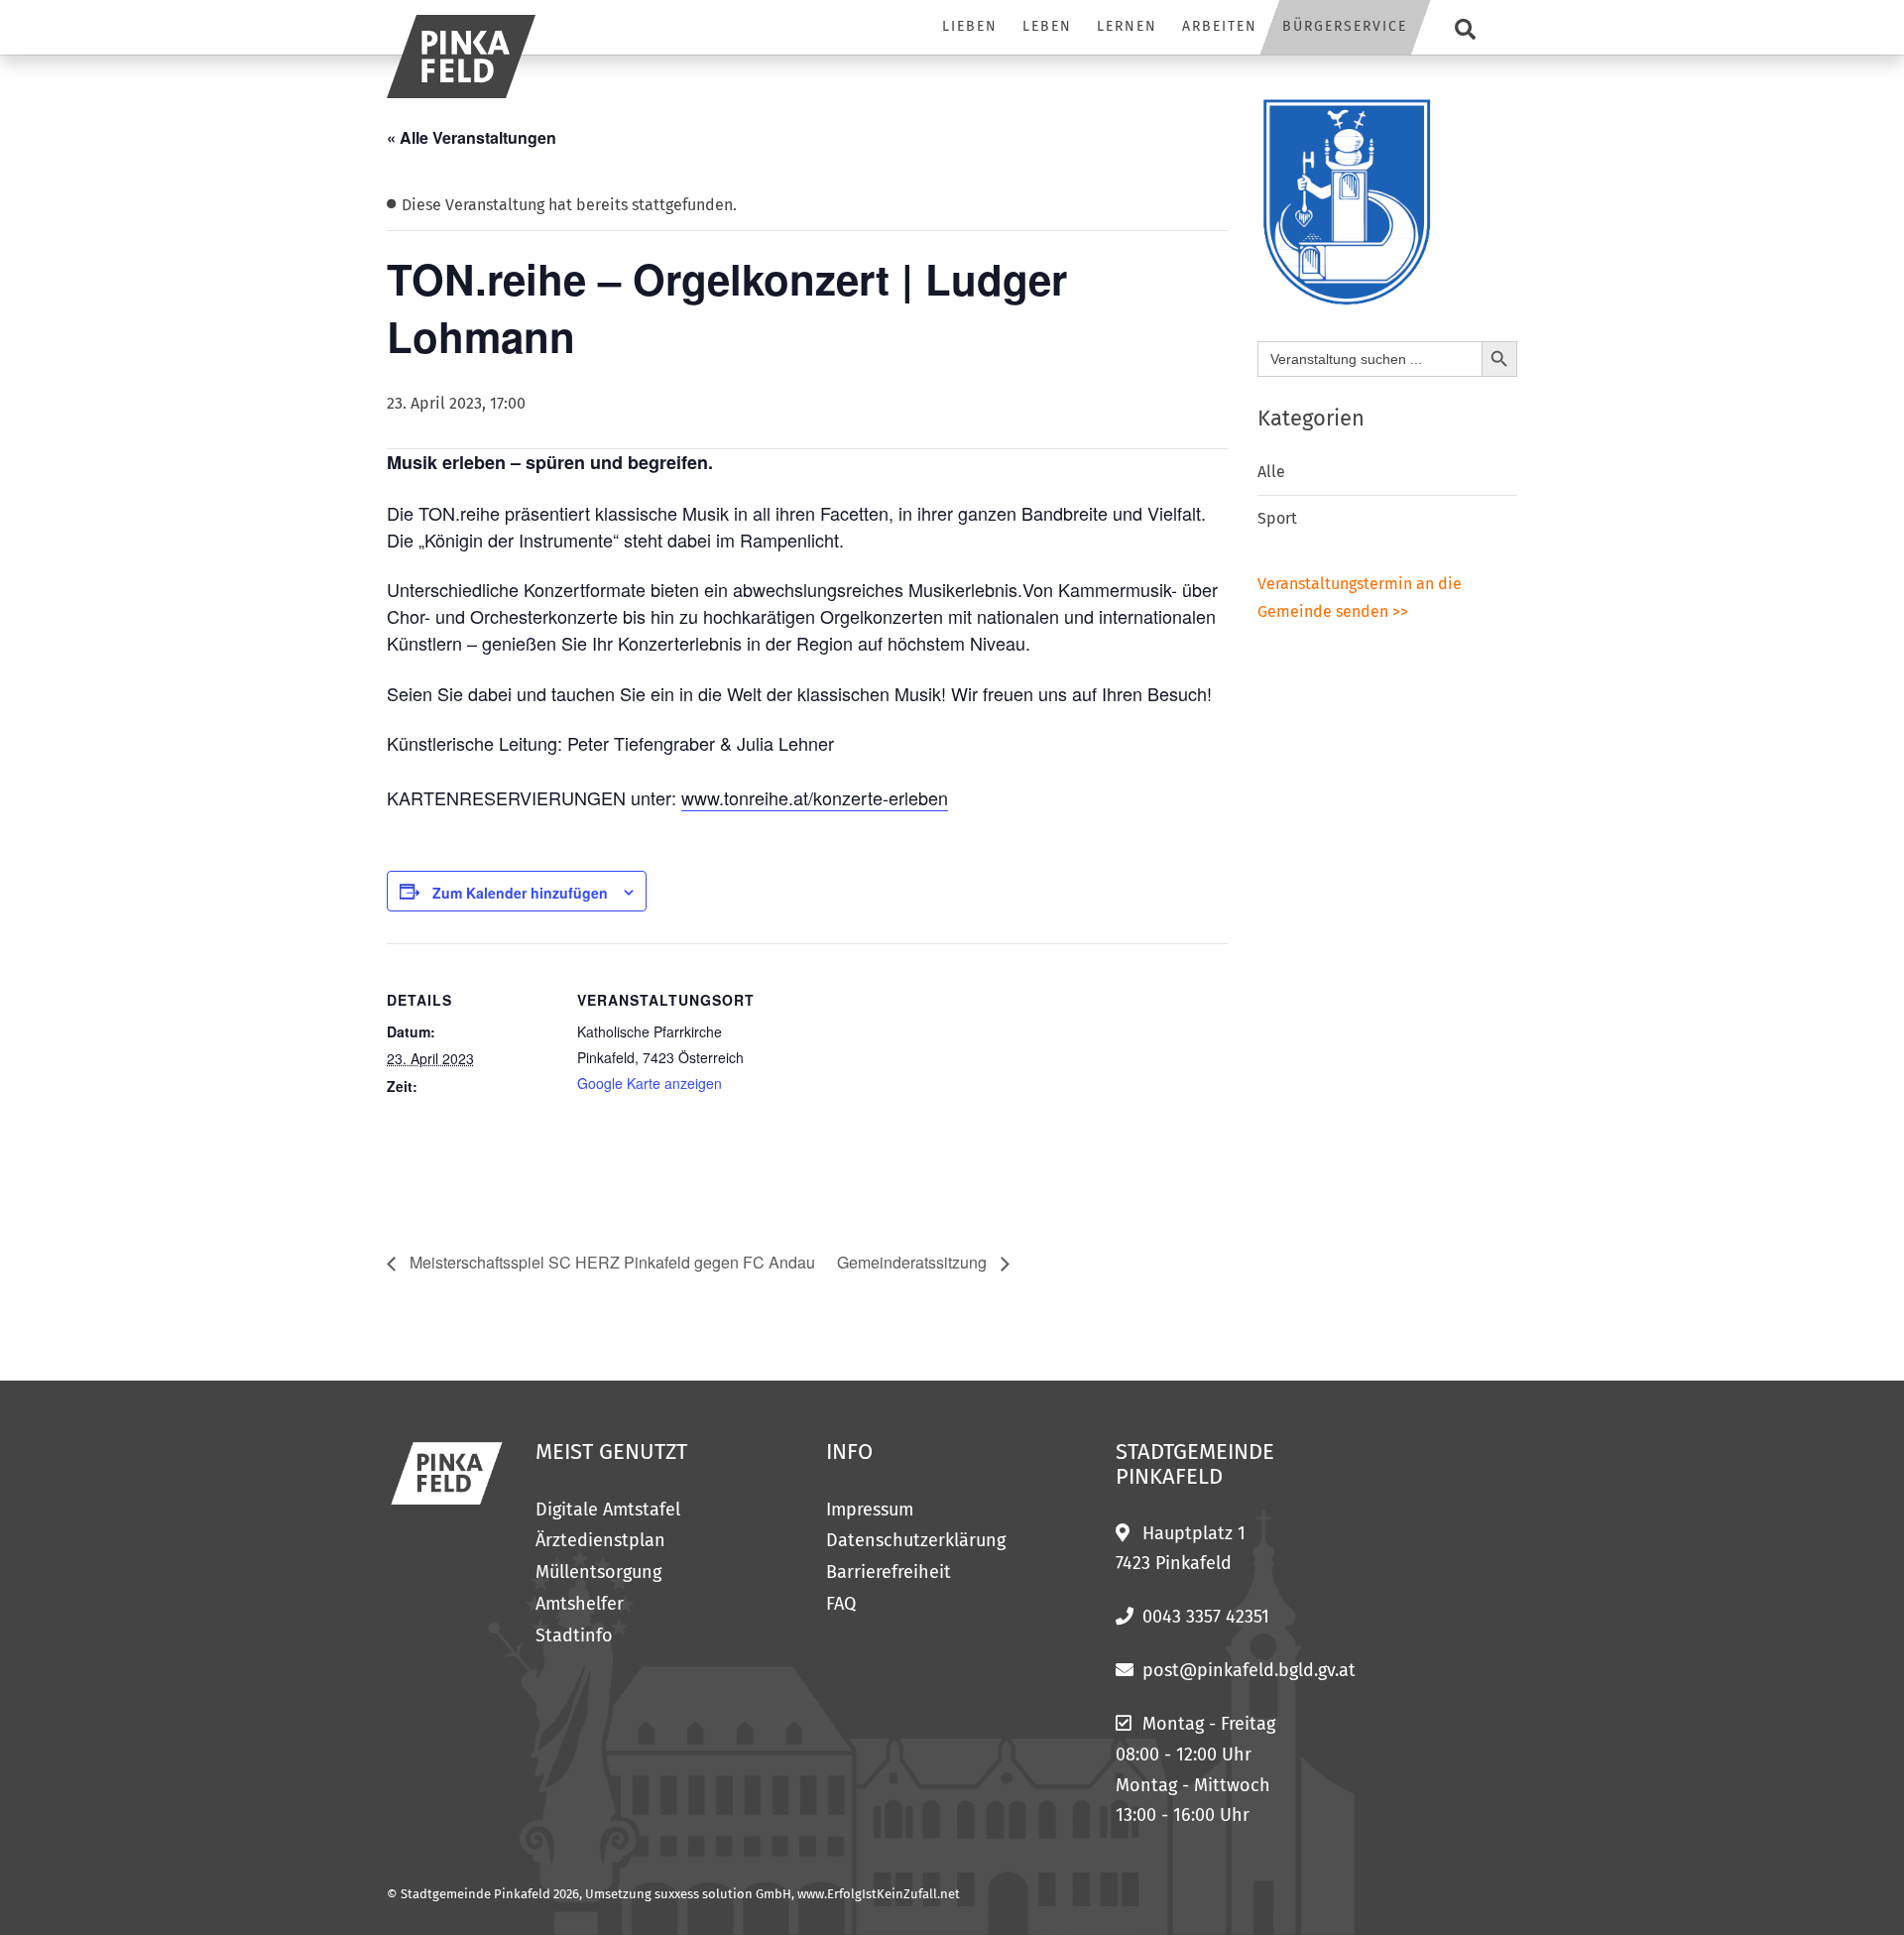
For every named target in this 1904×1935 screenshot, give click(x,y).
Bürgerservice (1345, 26)
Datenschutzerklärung (916, 1540)
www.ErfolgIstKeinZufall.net (879, 1894)
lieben (970, 26)
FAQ (841, 1604)
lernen (1127, 26)
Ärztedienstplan (600, 1540)
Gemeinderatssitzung (914, 1262)
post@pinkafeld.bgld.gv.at (1249, 1670)
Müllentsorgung (598, 1572)
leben (1047, 26)
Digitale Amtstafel (608, 1510)
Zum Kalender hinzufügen (520, 893)
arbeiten (1220, 26)
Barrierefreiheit (889, 1572)
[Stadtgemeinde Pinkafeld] (461, 57)
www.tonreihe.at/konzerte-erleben (815, 797)
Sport (1277, 518)
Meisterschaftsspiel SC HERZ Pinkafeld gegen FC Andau (610, 1262)
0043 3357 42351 (1206, 1617)
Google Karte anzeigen (650, 1083)
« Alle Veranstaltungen (472, 137)
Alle (1271, 472)
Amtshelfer (580, 1604)
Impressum (870, 1510)
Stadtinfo (574, 1635)
